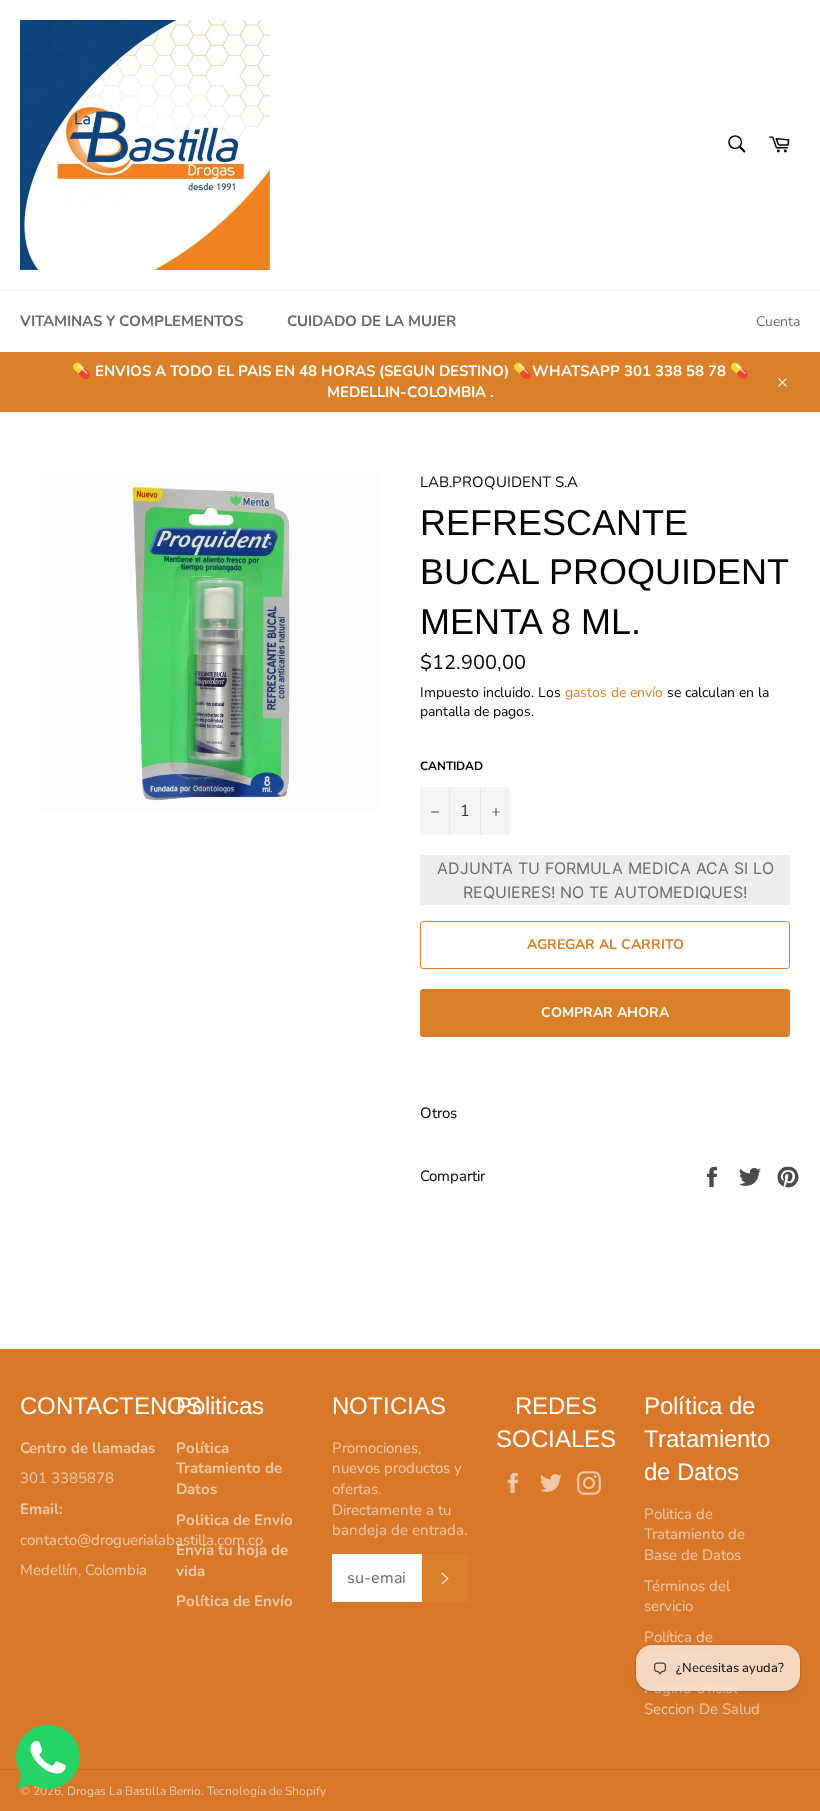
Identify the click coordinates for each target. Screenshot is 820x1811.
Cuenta (778, 321)
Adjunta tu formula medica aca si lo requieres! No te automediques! (605, 880)
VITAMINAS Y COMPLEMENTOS (131, 321)
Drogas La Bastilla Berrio (134, 1791)
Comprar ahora (605, 1012)
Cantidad (451, 766)
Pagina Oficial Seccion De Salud (702, 1698)
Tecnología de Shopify (266, 1791)
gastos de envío (614, 692)
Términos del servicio (687, 1596)
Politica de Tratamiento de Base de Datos (694, 1534)
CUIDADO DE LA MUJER (371, 321)
